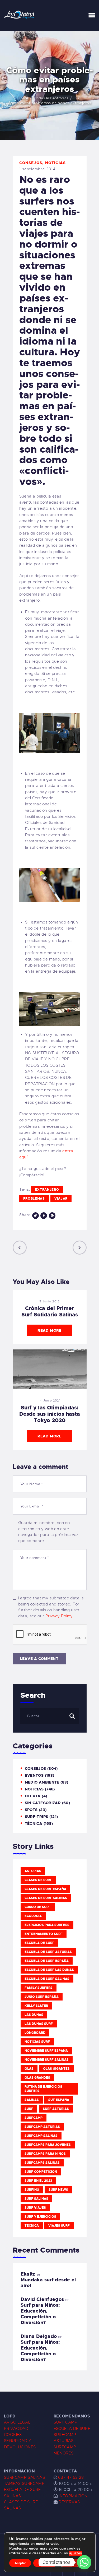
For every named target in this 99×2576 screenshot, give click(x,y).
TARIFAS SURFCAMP (24, 2484)
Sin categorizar (43, 1803)
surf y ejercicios (40, 2217)
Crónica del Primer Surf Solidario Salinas (50, 1311)
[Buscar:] (49, 1716)
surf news (58, 2190)
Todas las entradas (51, 98)
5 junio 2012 (49, 1301)
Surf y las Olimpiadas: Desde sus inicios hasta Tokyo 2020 (50, 1414)
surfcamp (34, 2118)
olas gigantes (56, 2069)
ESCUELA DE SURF (72, 2429)
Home (23, 98)
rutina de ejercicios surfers (43, 2089)
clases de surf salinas (46, 1898)
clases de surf (38, 1880)
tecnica (32, 2226)
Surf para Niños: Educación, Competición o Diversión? (40, 2314)
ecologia (33, 1916)
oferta (33, 1796)
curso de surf (38, 1907)
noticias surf (37, 2042)
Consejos (31, 163)
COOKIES (13, 2435)
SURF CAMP (65, 2422)
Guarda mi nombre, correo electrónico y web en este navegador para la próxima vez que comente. (48, 1532)
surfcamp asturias (42, 2127)
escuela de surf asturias (48, 1952)
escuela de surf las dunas (49, 1970)
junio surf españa (42, 1997)
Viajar (61, 1199)
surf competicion (41, 2172)
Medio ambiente (42, 1782)
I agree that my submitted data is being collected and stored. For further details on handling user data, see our (51, 1607)
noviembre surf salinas (47, 2060)
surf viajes (35, 2208)
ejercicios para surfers (47, 1925)
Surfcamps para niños (45, 2154)
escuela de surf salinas (47, 1979)
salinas (32, 2100)
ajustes (76, 2553)
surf (29, 2109)
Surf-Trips (37, 1817)
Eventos (34, 1775)
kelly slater (36, 2006)
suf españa (59, 2100)
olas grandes (37, 2078)
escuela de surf (39, 1943)
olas (29, 2069)
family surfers (39, 1988)
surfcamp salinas (41, 2136)
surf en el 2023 (38, 2181)
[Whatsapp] (84, 2562)
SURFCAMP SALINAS (24, 2477)
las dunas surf (39, 2024)
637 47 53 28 (70, 2477)
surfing (32, 2190)
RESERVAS (69, 2502)
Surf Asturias (56, 2109)
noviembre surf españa (46, 2051)
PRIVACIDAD (16, 2429)
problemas (34, 1199)
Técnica (34, 1823)
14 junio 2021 (49, 1400)
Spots (31, 1810)
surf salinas (36, 2199)
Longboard (35, 2033)
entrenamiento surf (44, 1934)
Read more (49, 1330)
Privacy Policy (59, 1616)
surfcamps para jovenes (48, 2145)
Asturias (33, 1871)
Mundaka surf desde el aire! (48, 2283)
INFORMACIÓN (73, 2496)
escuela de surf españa (47, 1961)
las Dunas (34, 2015)
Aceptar (20, 2563)
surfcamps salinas (42, 2163)
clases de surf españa (45, 1889)
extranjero (47, 1190)
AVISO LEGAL (17, 2422)
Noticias (56, 163)
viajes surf (59, 2226)
